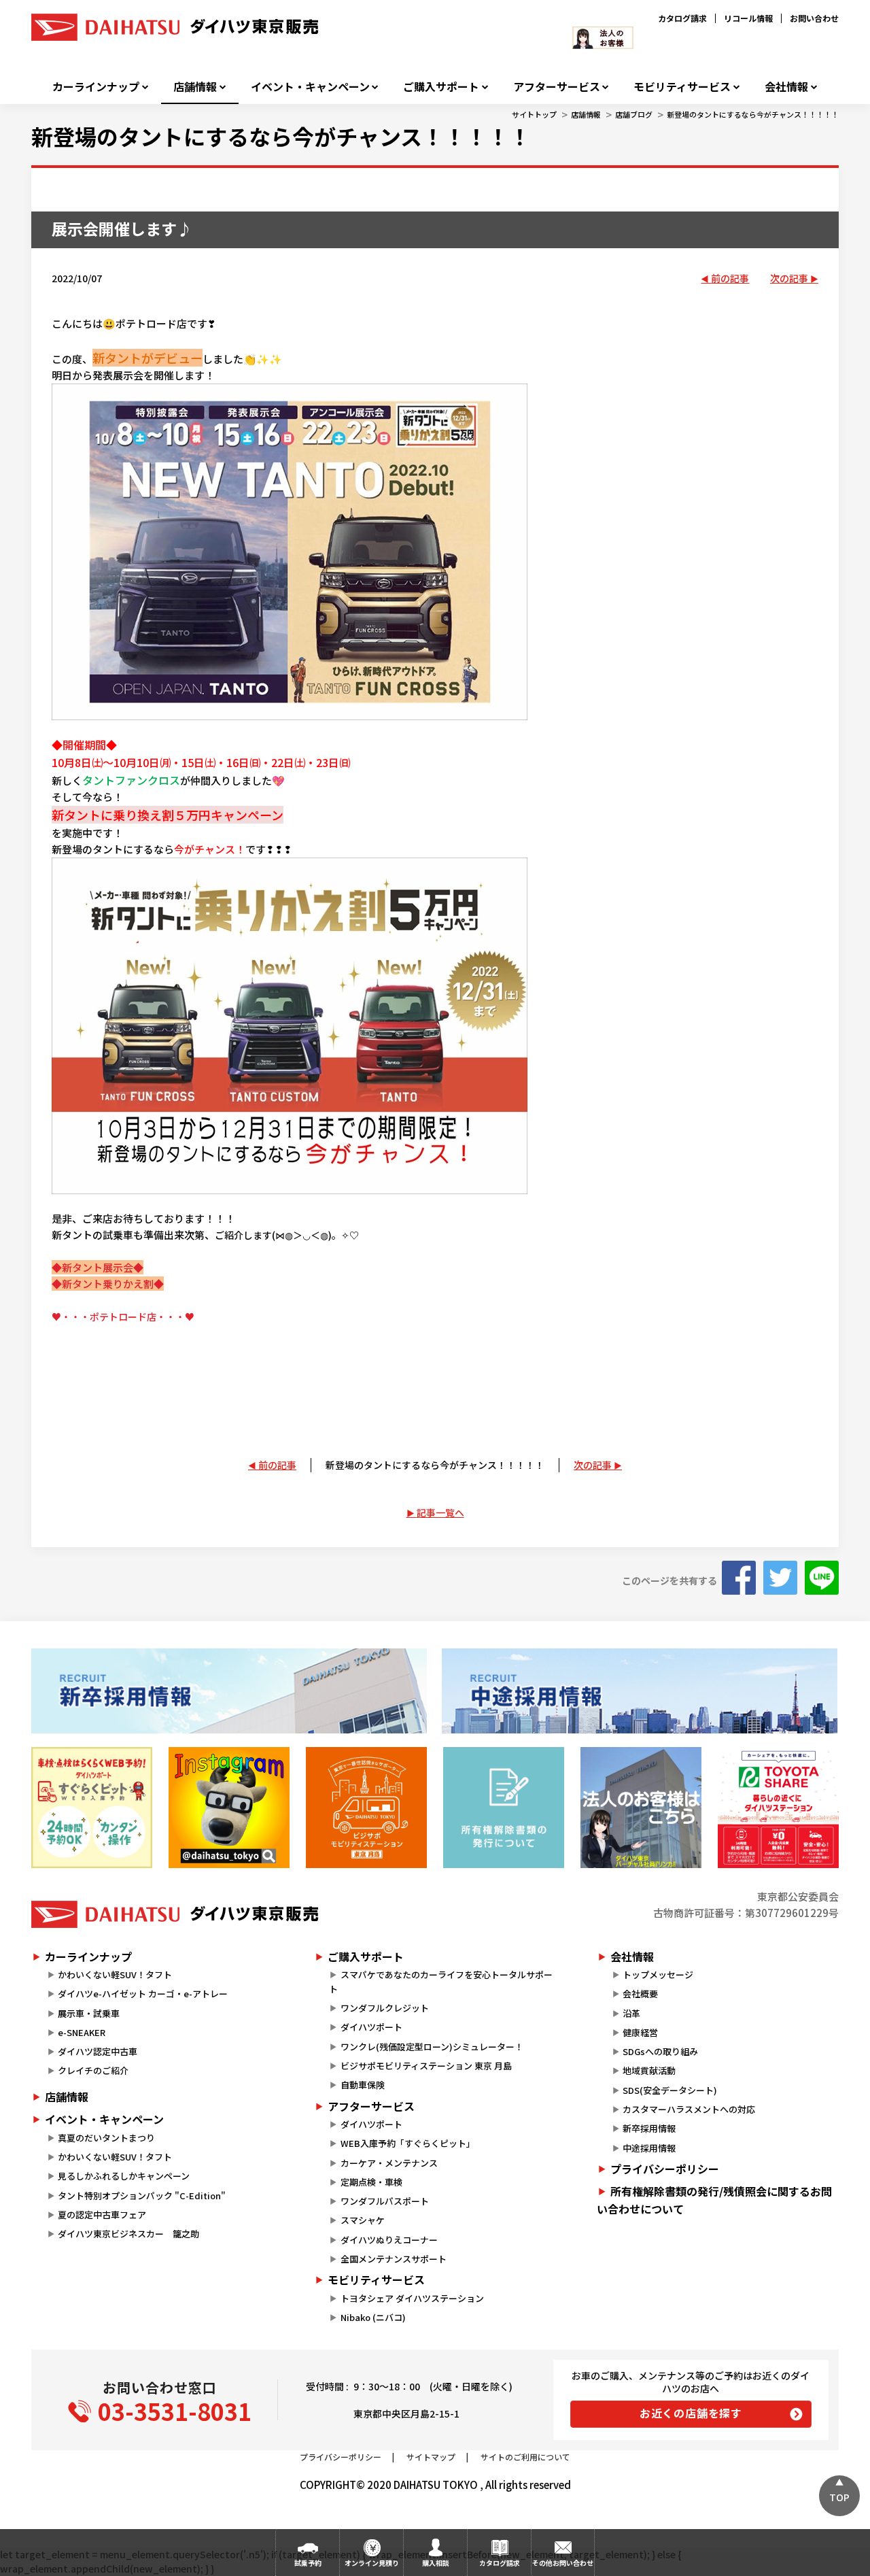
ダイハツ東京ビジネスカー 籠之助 (128, 2234)
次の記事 (789, 278)
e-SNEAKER (82, 2032)
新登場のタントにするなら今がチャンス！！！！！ (753, 114)
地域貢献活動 (649, 2070)
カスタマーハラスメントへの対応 (689, 2109)
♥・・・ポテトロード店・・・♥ (123, 1317)
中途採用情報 (649, 2148)
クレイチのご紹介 (93, 2070)
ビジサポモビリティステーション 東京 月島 (426, 2066)
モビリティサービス (682, 87)
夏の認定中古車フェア (102, 2215)
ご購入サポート (441, 87)
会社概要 (640, 1994)
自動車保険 (363, 2085)
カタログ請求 (682, 18)
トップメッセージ (658, 1975)
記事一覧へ (440, 1512)
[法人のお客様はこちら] (641, 1808)
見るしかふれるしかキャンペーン (124, 2176)
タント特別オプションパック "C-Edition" (142, 2196)
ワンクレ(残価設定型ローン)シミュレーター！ (432, 2047)
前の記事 (730, 278)
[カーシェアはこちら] (778, 1808)
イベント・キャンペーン (310, 87)
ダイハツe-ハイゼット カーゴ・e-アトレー (143, 1994)
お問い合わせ (814, 18)
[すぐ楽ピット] (92, 1808)
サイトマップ (431, 2457)
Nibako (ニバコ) (373, 2317)
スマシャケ (363, 2220)
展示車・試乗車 (89, 2013)
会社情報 (786, 87)
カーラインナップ (96, 87)
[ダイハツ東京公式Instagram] (229, 1808)
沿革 (631, 2013)
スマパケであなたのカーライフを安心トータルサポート (440, 1982)
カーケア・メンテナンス (389, 2163)
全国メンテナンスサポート (394, 2259)
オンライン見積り (372, 2563)
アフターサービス (557, 87)
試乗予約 (308, 2563)
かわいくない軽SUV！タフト (115, 1975)
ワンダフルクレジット (385, 2008)
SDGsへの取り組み (660, 2051)
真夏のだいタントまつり (106, 2138)
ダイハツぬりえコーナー (389, 2240)
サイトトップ (534, 114)
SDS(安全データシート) (670, 2090)
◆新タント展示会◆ (98, 1267)
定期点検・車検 (371, 2182)
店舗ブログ (634, 114)
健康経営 (640, 2032)
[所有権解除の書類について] (504, 1808)
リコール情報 (748, 18)
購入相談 (436, 2563)
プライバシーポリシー (665, 2169)
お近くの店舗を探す (691, 2413)
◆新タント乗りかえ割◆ (108, 1284)
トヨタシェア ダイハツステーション (412, 2298)
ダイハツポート (371, 2027)
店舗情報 (195, 87)
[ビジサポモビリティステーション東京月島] (366, 1808)
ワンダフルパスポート (385, 2201)
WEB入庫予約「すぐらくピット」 (408, 2143)
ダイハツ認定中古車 (98, 2051)
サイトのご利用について (525, 2457)
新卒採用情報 (649, 2128)
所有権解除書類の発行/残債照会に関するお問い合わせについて (714, 2200)
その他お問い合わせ (563, 2563)
